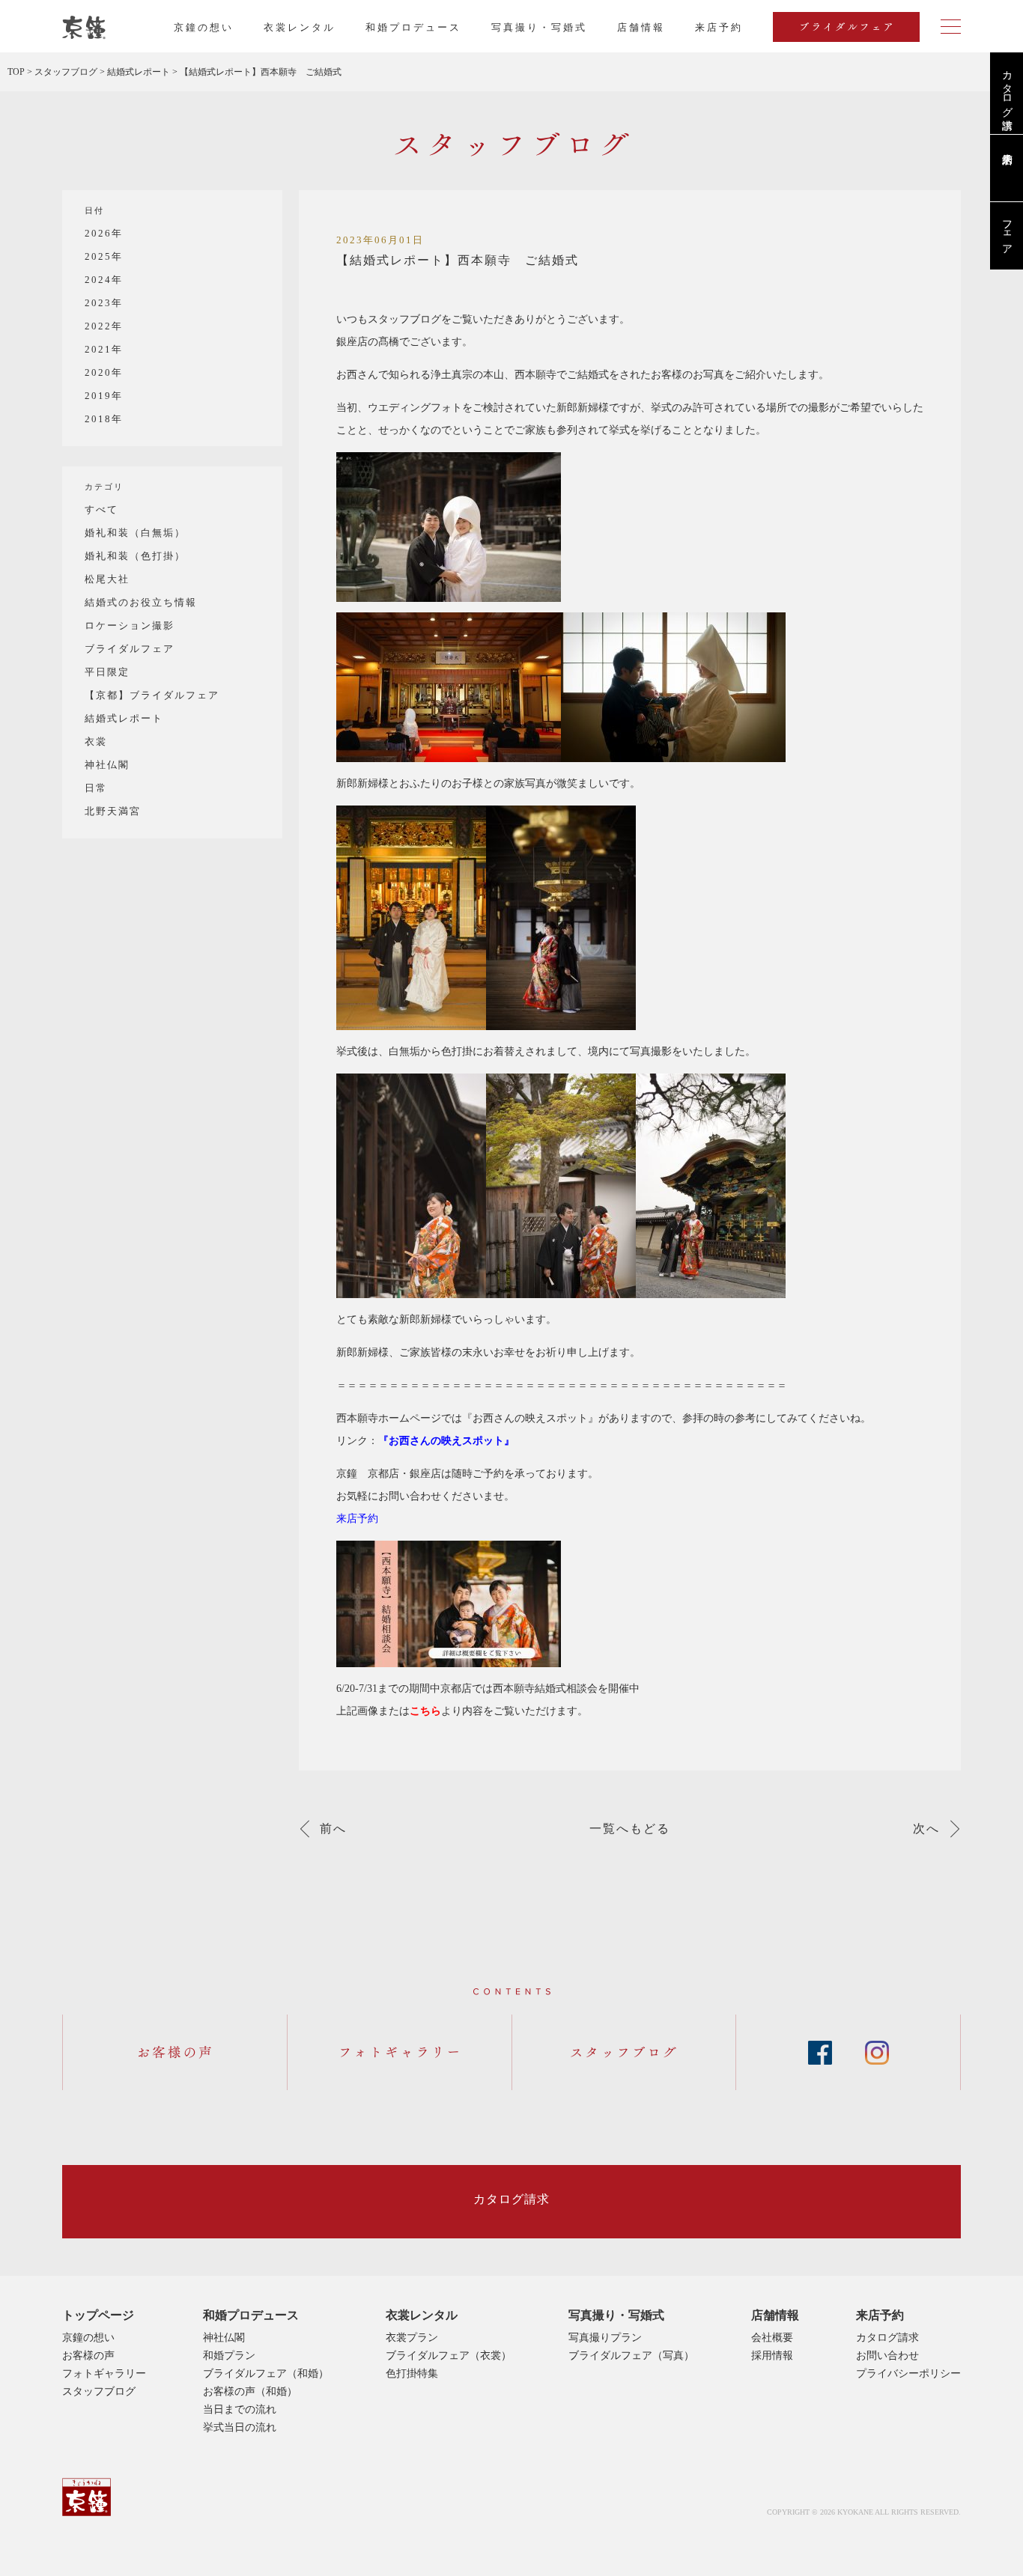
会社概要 (772, 2338)
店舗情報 (641, 27)
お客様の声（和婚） (250, 2391)
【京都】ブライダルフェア (152, 695)
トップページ (98, 2315)
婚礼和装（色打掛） (135, 556)
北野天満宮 (113, 811)
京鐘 (86, 2497)
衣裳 (96, 742)
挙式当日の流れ (240, 2427)
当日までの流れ (240, 2409)
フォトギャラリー (104, 2373)
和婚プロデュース (413, 27)
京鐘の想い (204, 27)
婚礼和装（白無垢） (135, 533)
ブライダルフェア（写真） (631, 2356)
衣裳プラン (412, 2338)
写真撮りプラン (605, 2338)
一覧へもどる (630, 1829)
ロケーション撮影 (130, 625)
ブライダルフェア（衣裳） (449, 2356)
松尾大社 (107, 579)
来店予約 (880, 2315)
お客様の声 (88, 2356)
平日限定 (107, 672)
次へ (926, 1829)
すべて (101, 509)
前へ (333, 1829)
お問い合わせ (887, 2356)
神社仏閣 (107, 765)
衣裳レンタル (300, 27)
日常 (96, 788)
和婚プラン (229, 2356)
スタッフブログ (99, 2391)
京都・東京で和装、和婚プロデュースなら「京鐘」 (84, 28)
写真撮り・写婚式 (539, 27)
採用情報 (772, 2356)
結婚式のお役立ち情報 (141, 602)
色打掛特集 (412, 2373)
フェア (1007, 231)
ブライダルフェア (130, 649)
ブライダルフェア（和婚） (266, 2373)
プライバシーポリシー (908, 2373)
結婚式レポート (124, 718)
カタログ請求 (1007, 88)
